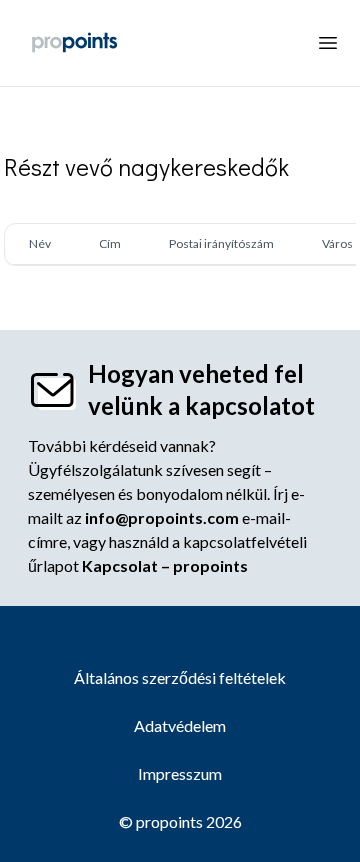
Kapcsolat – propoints (165, 565)
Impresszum (180, 773)
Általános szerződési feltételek (180, 677)
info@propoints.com (162, 517)
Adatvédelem (180, 725)
